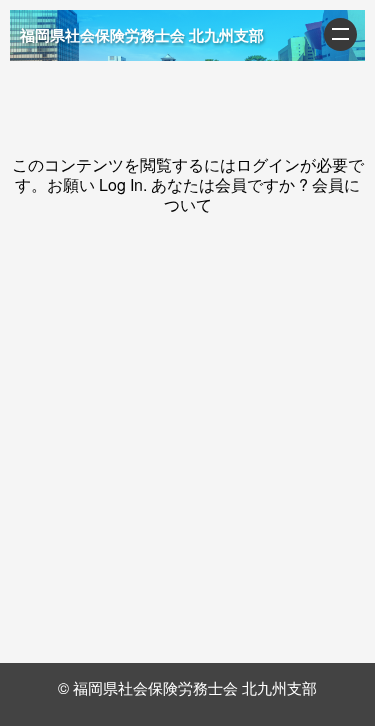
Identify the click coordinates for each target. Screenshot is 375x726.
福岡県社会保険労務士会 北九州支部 (142, 35)
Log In (121, 184)
